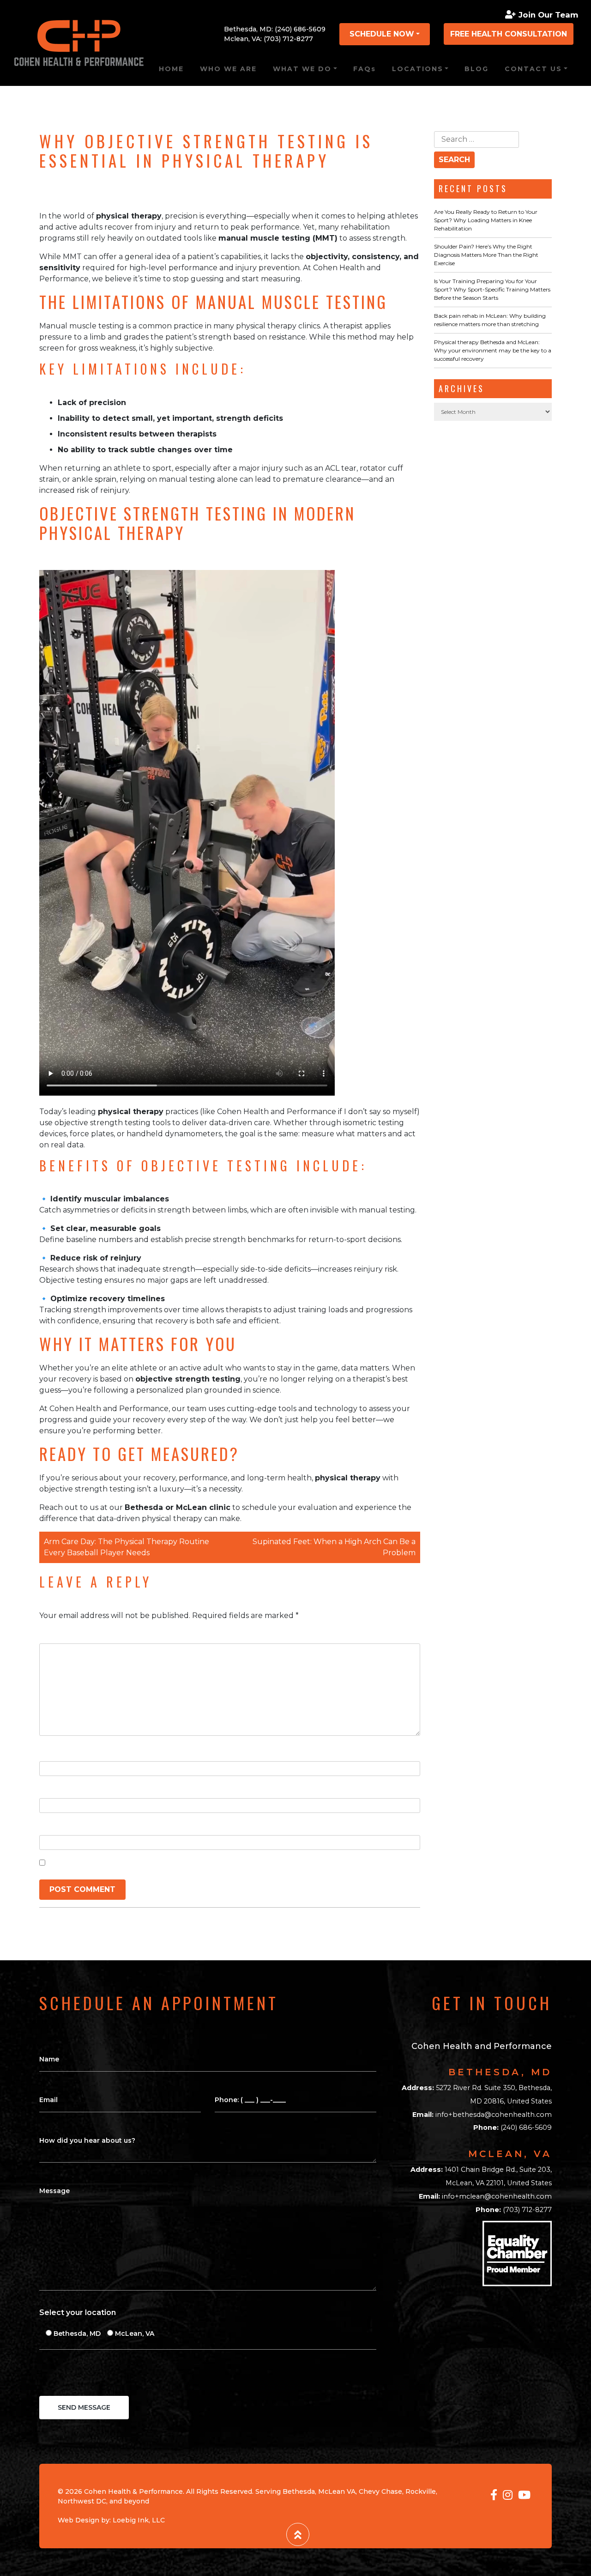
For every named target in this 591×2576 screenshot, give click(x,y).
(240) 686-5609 (300, 29)
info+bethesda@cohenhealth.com (494, 2115)
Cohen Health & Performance (133, 2491)
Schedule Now (382, 34)
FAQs (365, 69)
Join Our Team (548, 15)
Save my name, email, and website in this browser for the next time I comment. (201, 1863)
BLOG (476, 69)
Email (52, 1789)
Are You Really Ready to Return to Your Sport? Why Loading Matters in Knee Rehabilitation (486, 220)
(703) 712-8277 (288, 39)
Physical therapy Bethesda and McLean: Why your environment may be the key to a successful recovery (493, 350)
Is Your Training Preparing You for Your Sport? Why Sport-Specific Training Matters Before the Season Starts (492, 289)
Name (53, 1752)
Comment (61, 1634)
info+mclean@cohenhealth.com (497, 2196)
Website (55, 1826)
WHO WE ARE (228, 69)
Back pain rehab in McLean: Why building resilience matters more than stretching (490, 320)
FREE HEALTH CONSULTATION (509, 34)
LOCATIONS (418, 69)
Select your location (78, 2312)
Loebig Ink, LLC (139, 2520)
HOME (171, 69)
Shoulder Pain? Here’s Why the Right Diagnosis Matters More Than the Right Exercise (486, 255)
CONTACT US (533, 69)
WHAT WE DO (302, 69)
